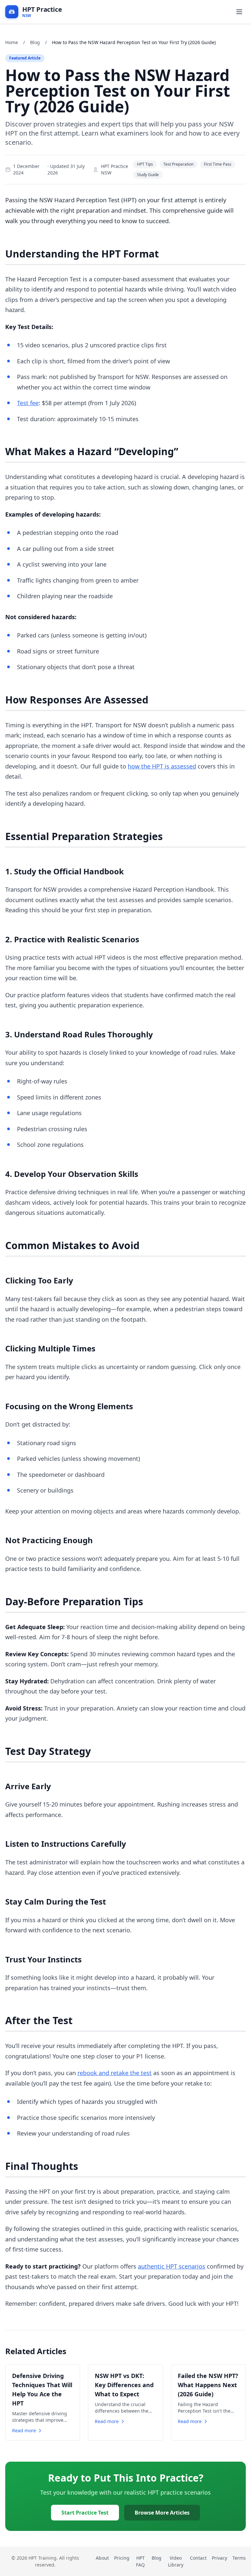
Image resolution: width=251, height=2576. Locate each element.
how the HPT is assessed (162, 766)
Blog (35, 42)
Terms (239, 2558)
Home (12, 42)
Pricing (122, 2558)
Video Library (176, 2561)
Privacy (219, 2558)
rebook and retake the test (115, 2073)
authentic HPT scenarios (172, 2266)
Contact (198, 2558)
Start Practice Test (85, 2513)
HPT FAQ (140, 2561)
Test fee (28, 403)
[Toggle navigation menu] (239, 12)
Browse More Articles (162, 2513)
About (102, 2558)
